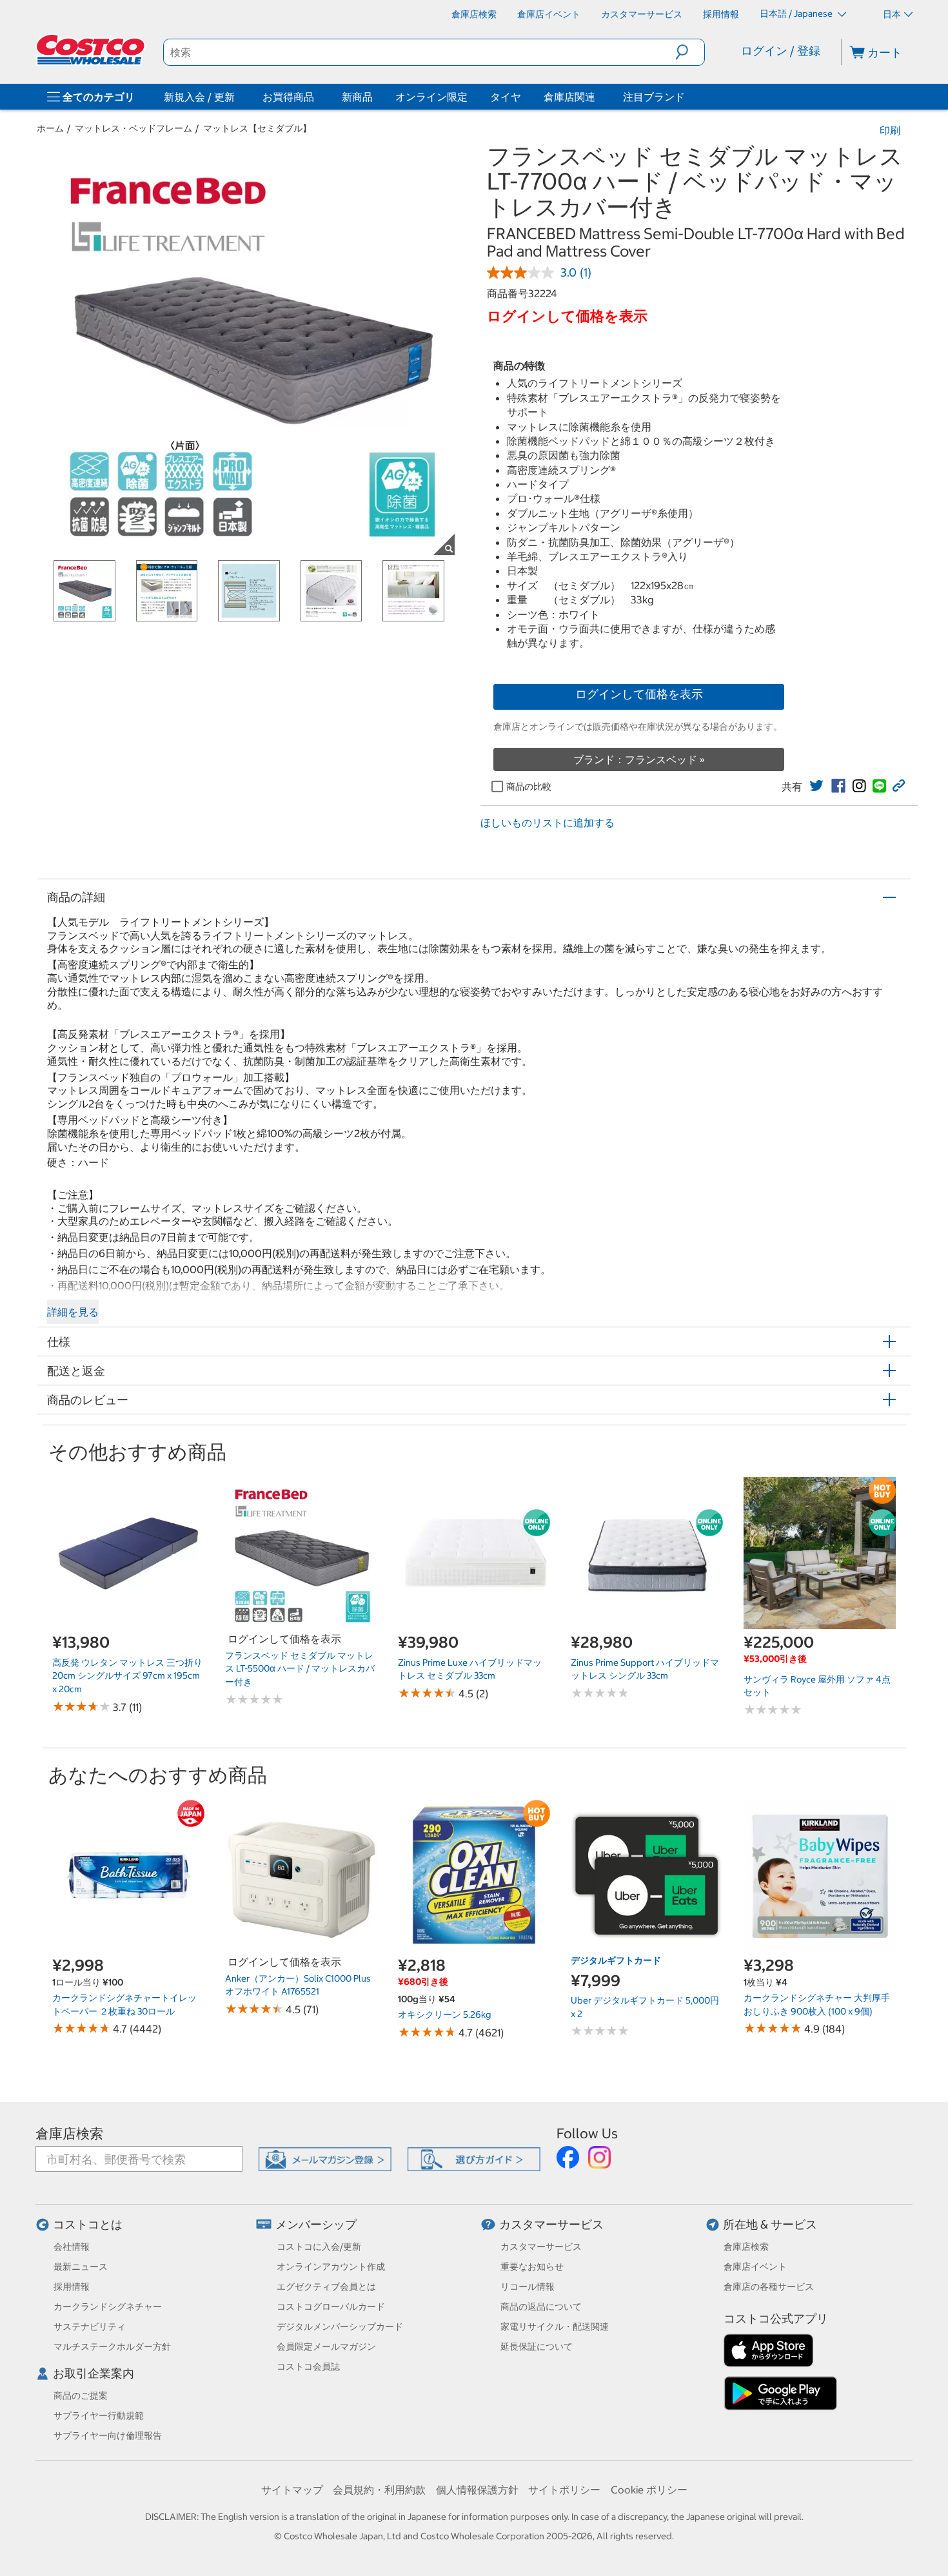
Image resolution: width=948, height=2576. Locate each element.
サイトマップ (292, 2490)
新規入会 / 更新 (199, 97)
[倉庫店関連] (598, 97)
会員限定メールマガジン (326, 2347)
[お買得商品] (317, 97)
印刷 (890, 130)
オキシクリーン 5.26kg (444, 2015)
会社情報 (72, 2247)
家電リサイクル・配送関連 (555, 2327)
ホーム (50, 128)
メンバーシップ (316, 2224)
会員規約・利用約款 (379, 2490)
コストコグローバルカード (331, 2307)
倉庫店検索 (69, 2133)
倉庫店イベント (755, 2267)
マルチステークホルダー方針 (112, 2347)
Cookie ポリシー (649, 2490)
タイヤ (506, 97)
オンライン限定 (431, 97)
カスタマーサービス (551, 2224)
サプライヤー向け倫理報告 (108, 2435)
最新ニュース (81, 2267)
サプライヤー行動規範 (99, 2415)
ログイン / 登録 (781, 51)
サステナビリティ (90, 2327)
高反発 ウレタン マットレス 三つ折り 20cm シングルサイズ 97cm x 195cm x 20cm (127, 1676)
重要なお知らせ (532, 2267)
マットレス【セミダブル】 (257, 128)
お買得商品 (288, 97)
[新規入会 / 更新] (237, 97)
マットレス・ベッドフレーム (133, 128)
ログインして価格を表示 (639, 694)
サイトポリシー (564, 2490)
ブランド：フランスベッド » (639, 759)
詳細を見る (73, 1312)
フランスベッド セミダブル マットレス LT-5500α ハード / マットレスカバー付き (300, 1669)
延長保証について (537, 2347)
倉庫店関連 (569, 97)
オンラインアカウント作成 (331, 2267)
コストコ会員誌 (308, 2366)
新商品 (357, 97)
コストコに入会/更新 (319, 2247)
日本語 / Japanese (797, 14)
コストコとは (88, 2224)
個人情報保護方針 (477, 2490)
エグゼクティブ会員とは (326, 2287)
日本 (892, 14)
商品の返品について (541, 2307)
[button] (690, 52)
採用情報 (72, 2287)
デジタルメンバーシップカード (340, 2327)
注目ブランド (654, 97)
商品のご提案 (81, 2395)
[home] (92, 50)
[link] (816, 786)
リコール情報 (528, 2287)
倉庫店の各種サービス (769, 2287)
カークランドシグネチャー (108, 2307)
